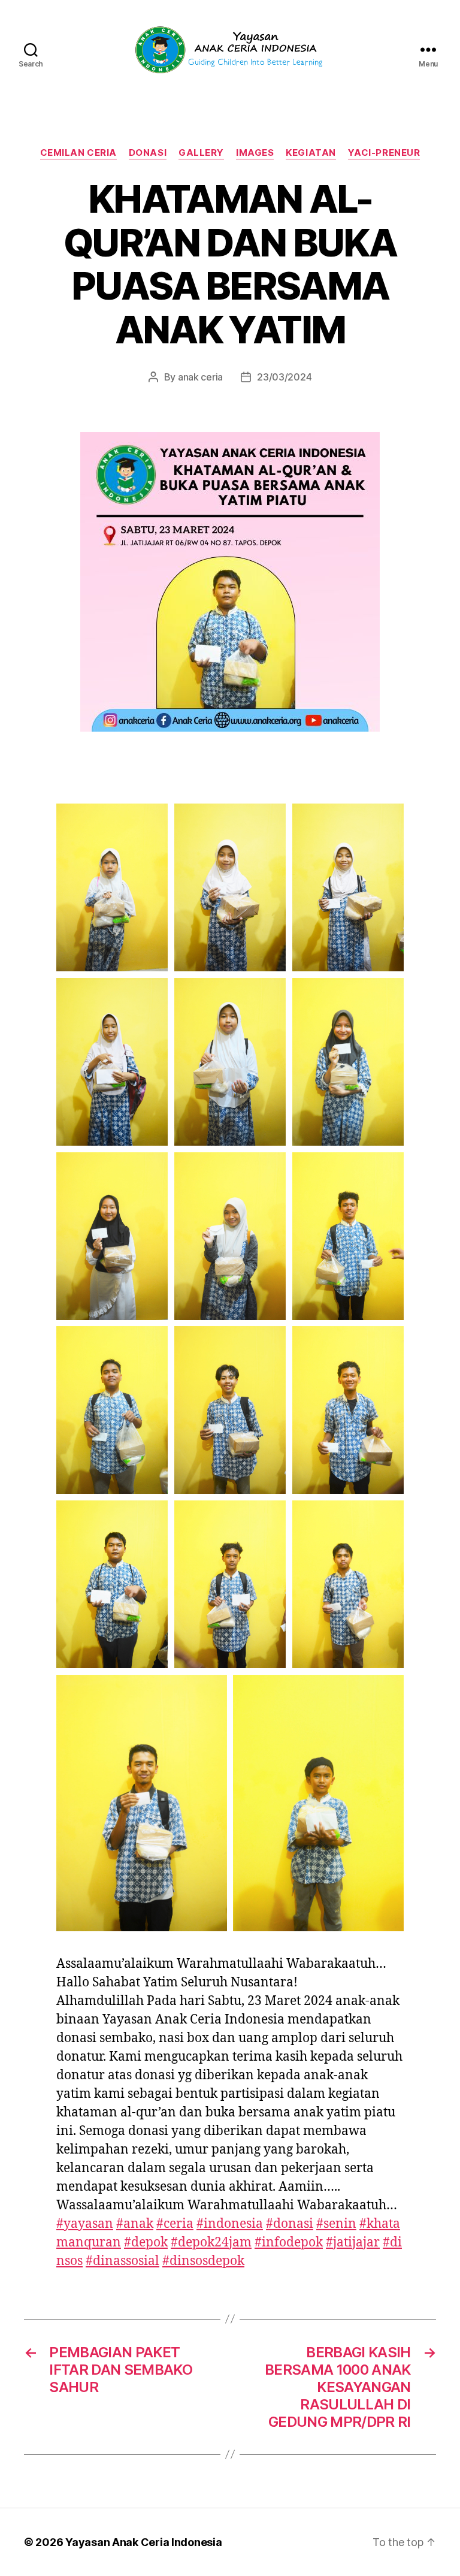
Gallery (201, 153)
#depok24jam (211, 2243)
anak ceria (200, 377)
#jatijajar (353, 2243)
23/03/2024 (284, 377)
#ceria (175, 2224)
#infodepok (289, 2243)
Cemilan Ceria (78, 153)
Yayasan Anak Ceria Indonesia (143, 2542)
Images (255, 153)
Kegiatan (311, 153)
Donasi (148, 153)
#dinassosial (122, 2261)
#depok (146, 2243)
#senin (336, 2224)
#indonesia (230, 2224)
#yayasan (85, 2224)
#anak (135, 2224)
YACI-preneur (384, 153)
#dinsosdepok (203, 2261)
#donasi (290, 2224)
